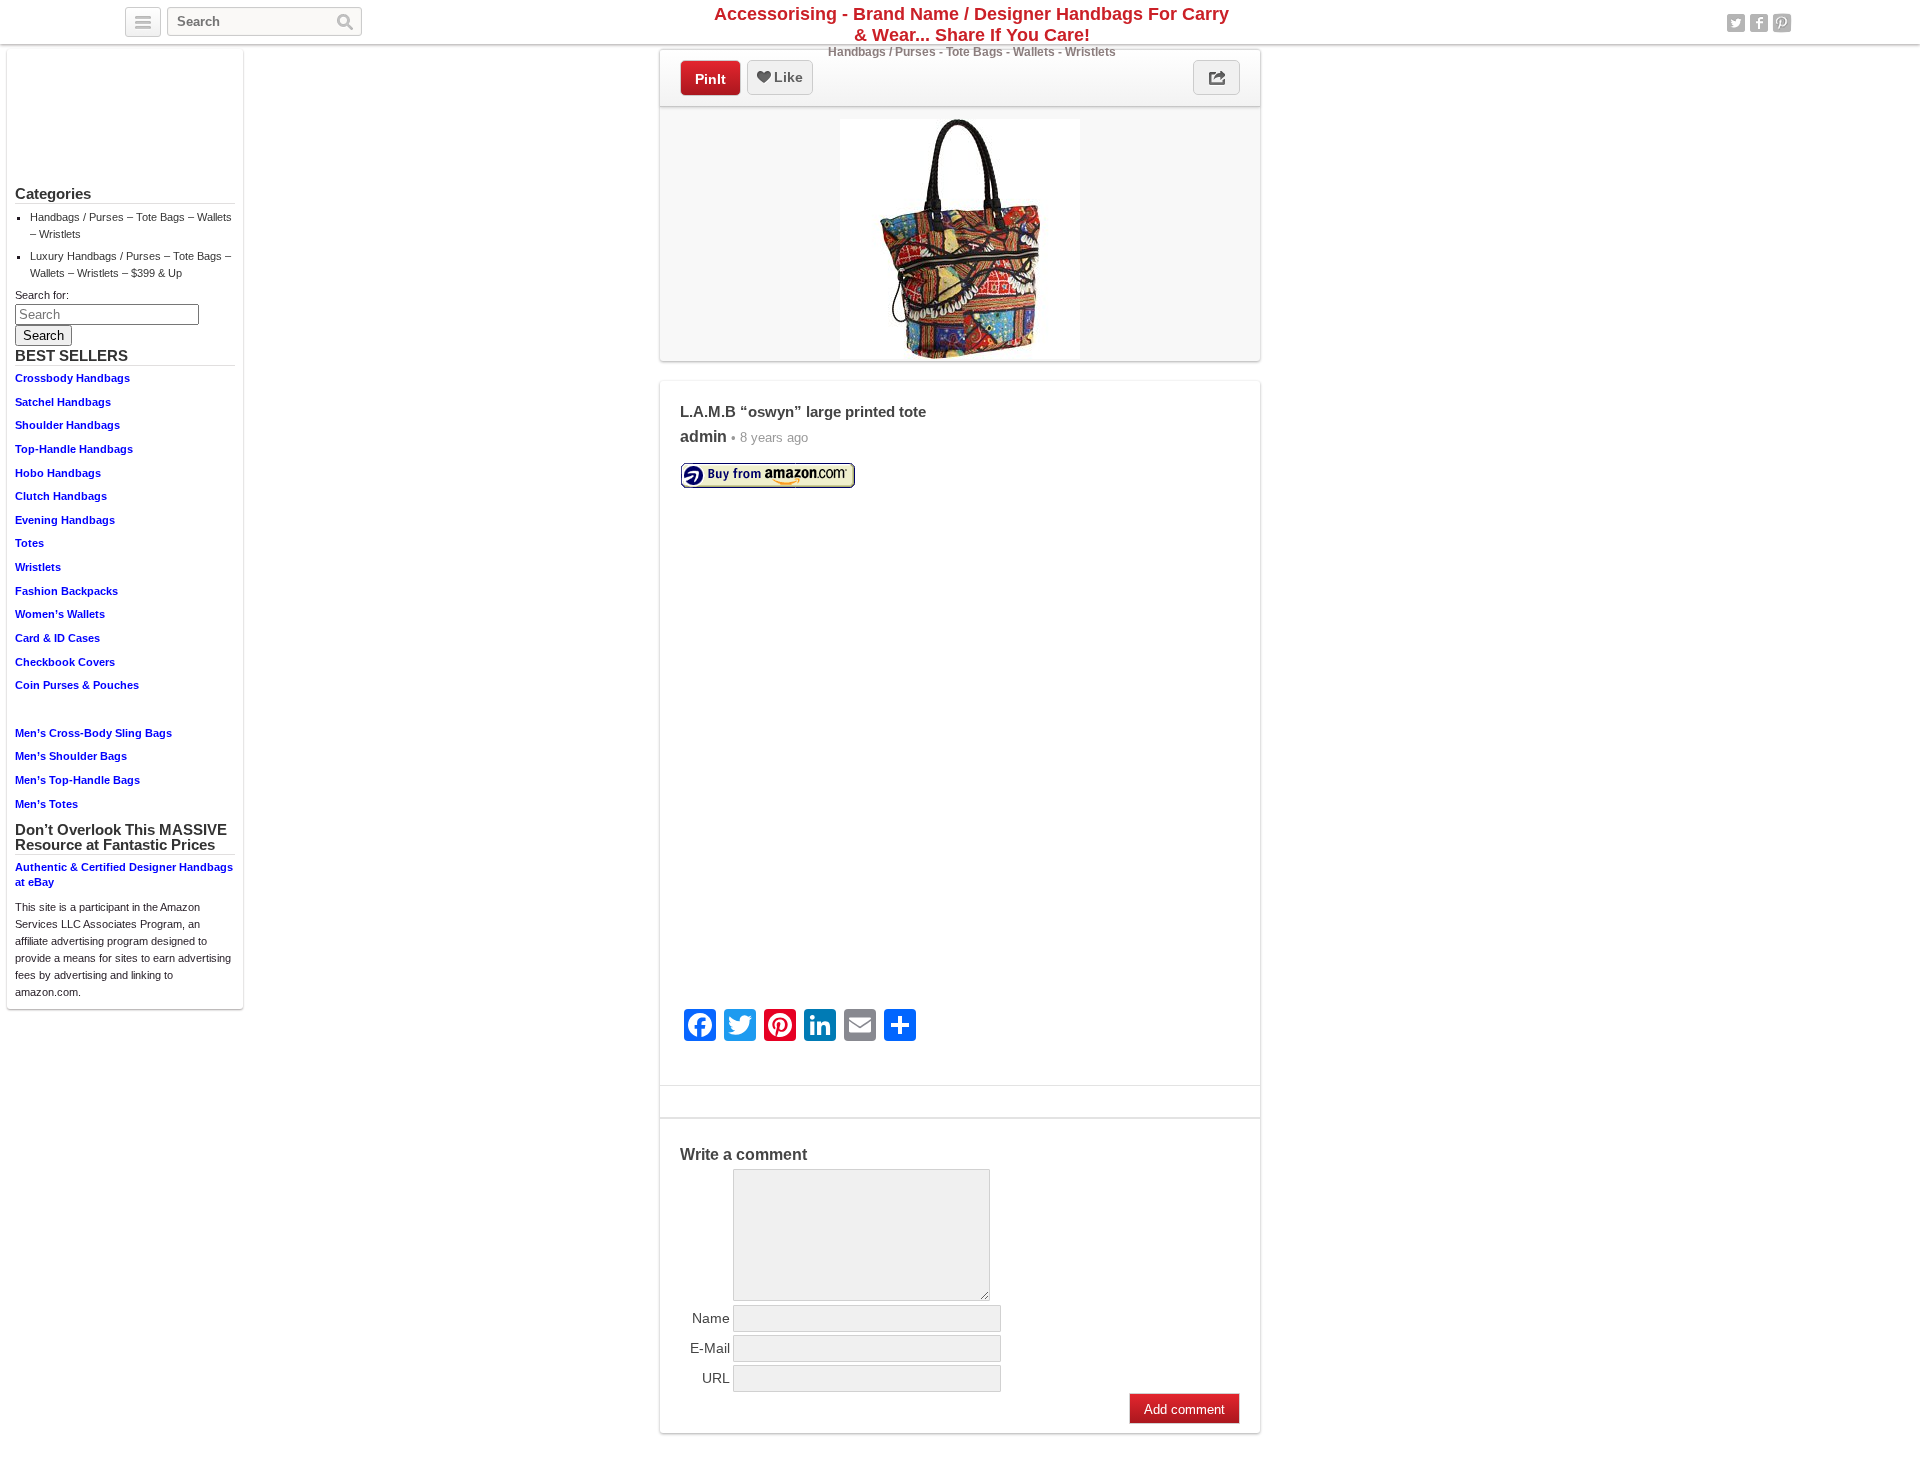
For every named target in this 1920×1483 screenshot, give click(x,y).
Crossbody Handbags (72, 378)
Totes (29, 543)
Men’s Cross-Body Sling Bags (93, 733)
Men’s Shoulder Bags (71, 756)
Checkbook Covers (65, 662)
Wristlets (38, 567)
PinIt (710, 79)
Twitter (1736, 23)
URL (716, 1378)
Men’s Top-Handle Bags (77, 780)
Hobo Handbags (58, 473)
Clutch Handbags (61, 496)
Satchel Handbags (63, 402)
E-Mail (710, 1348)
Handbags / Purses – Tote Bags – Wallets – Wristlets (131, 225)
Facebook (1759, 23)
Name (711, 1318)
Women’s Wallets (60, 614)
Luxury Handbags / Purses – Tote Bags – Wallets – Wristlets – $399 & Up (130, 264)
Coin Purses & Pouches (77, 685)
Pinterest (1782, 23)
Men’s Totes (46, 804)
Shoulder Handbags (67, 425)
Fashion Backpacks (66, 591)
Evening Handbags (65, 520)
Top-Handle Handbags (74, 449)
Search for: (42, 295)
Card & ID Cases (57, 638)
